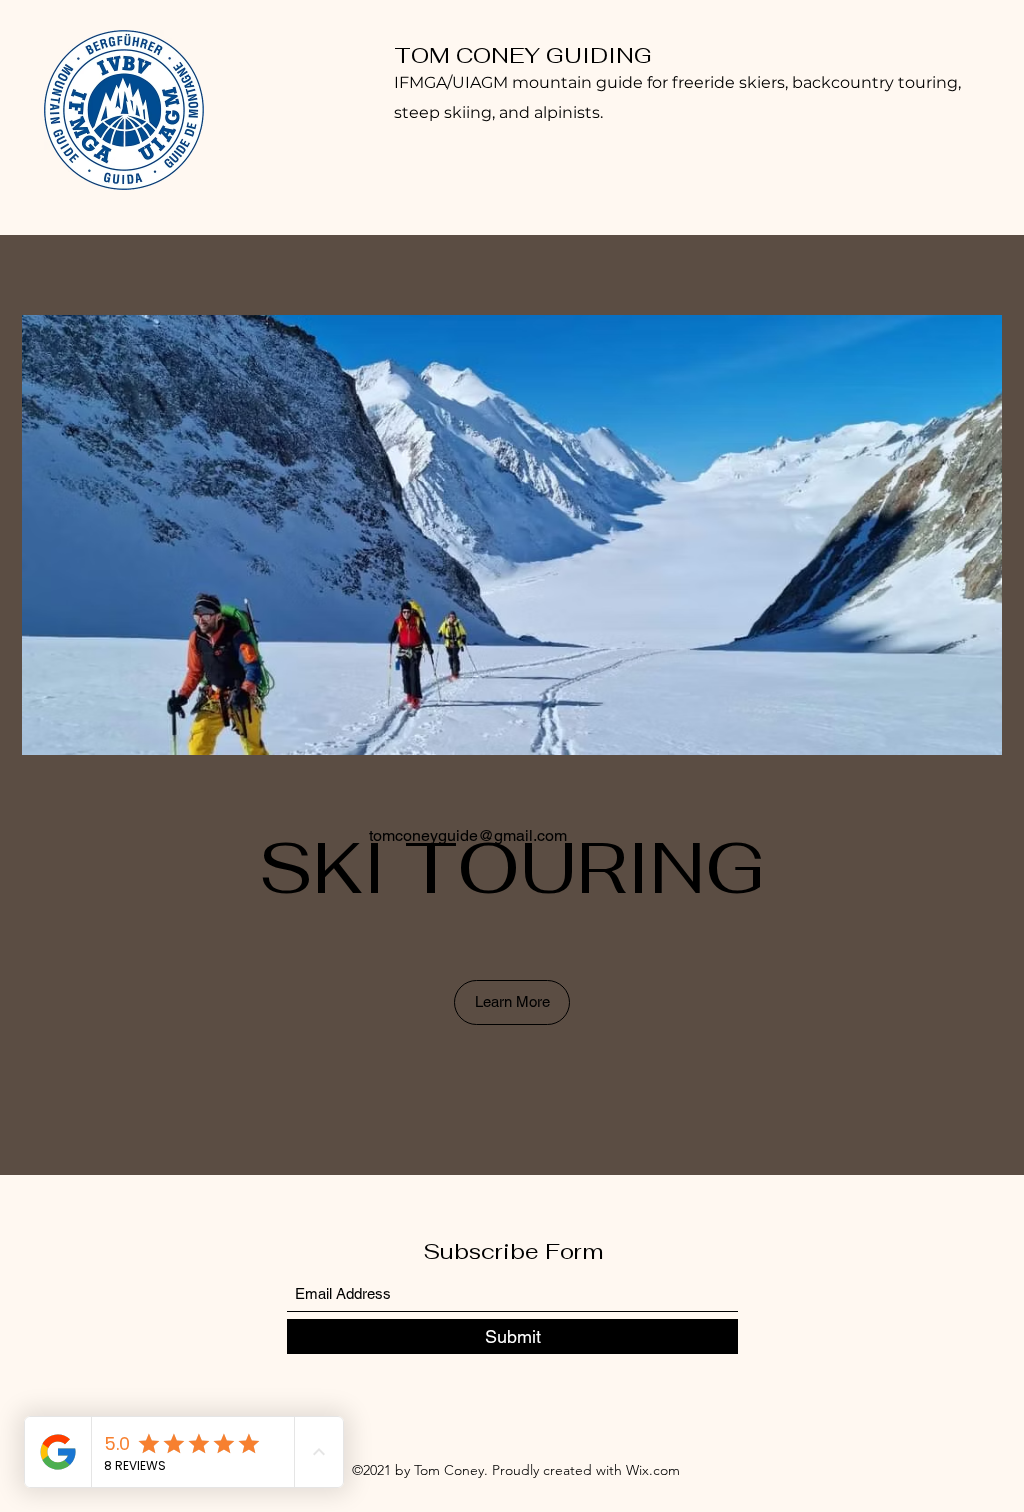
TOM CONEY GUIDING (523, 55)
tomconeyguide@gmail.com (468, 835)
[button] (512, 1002)
